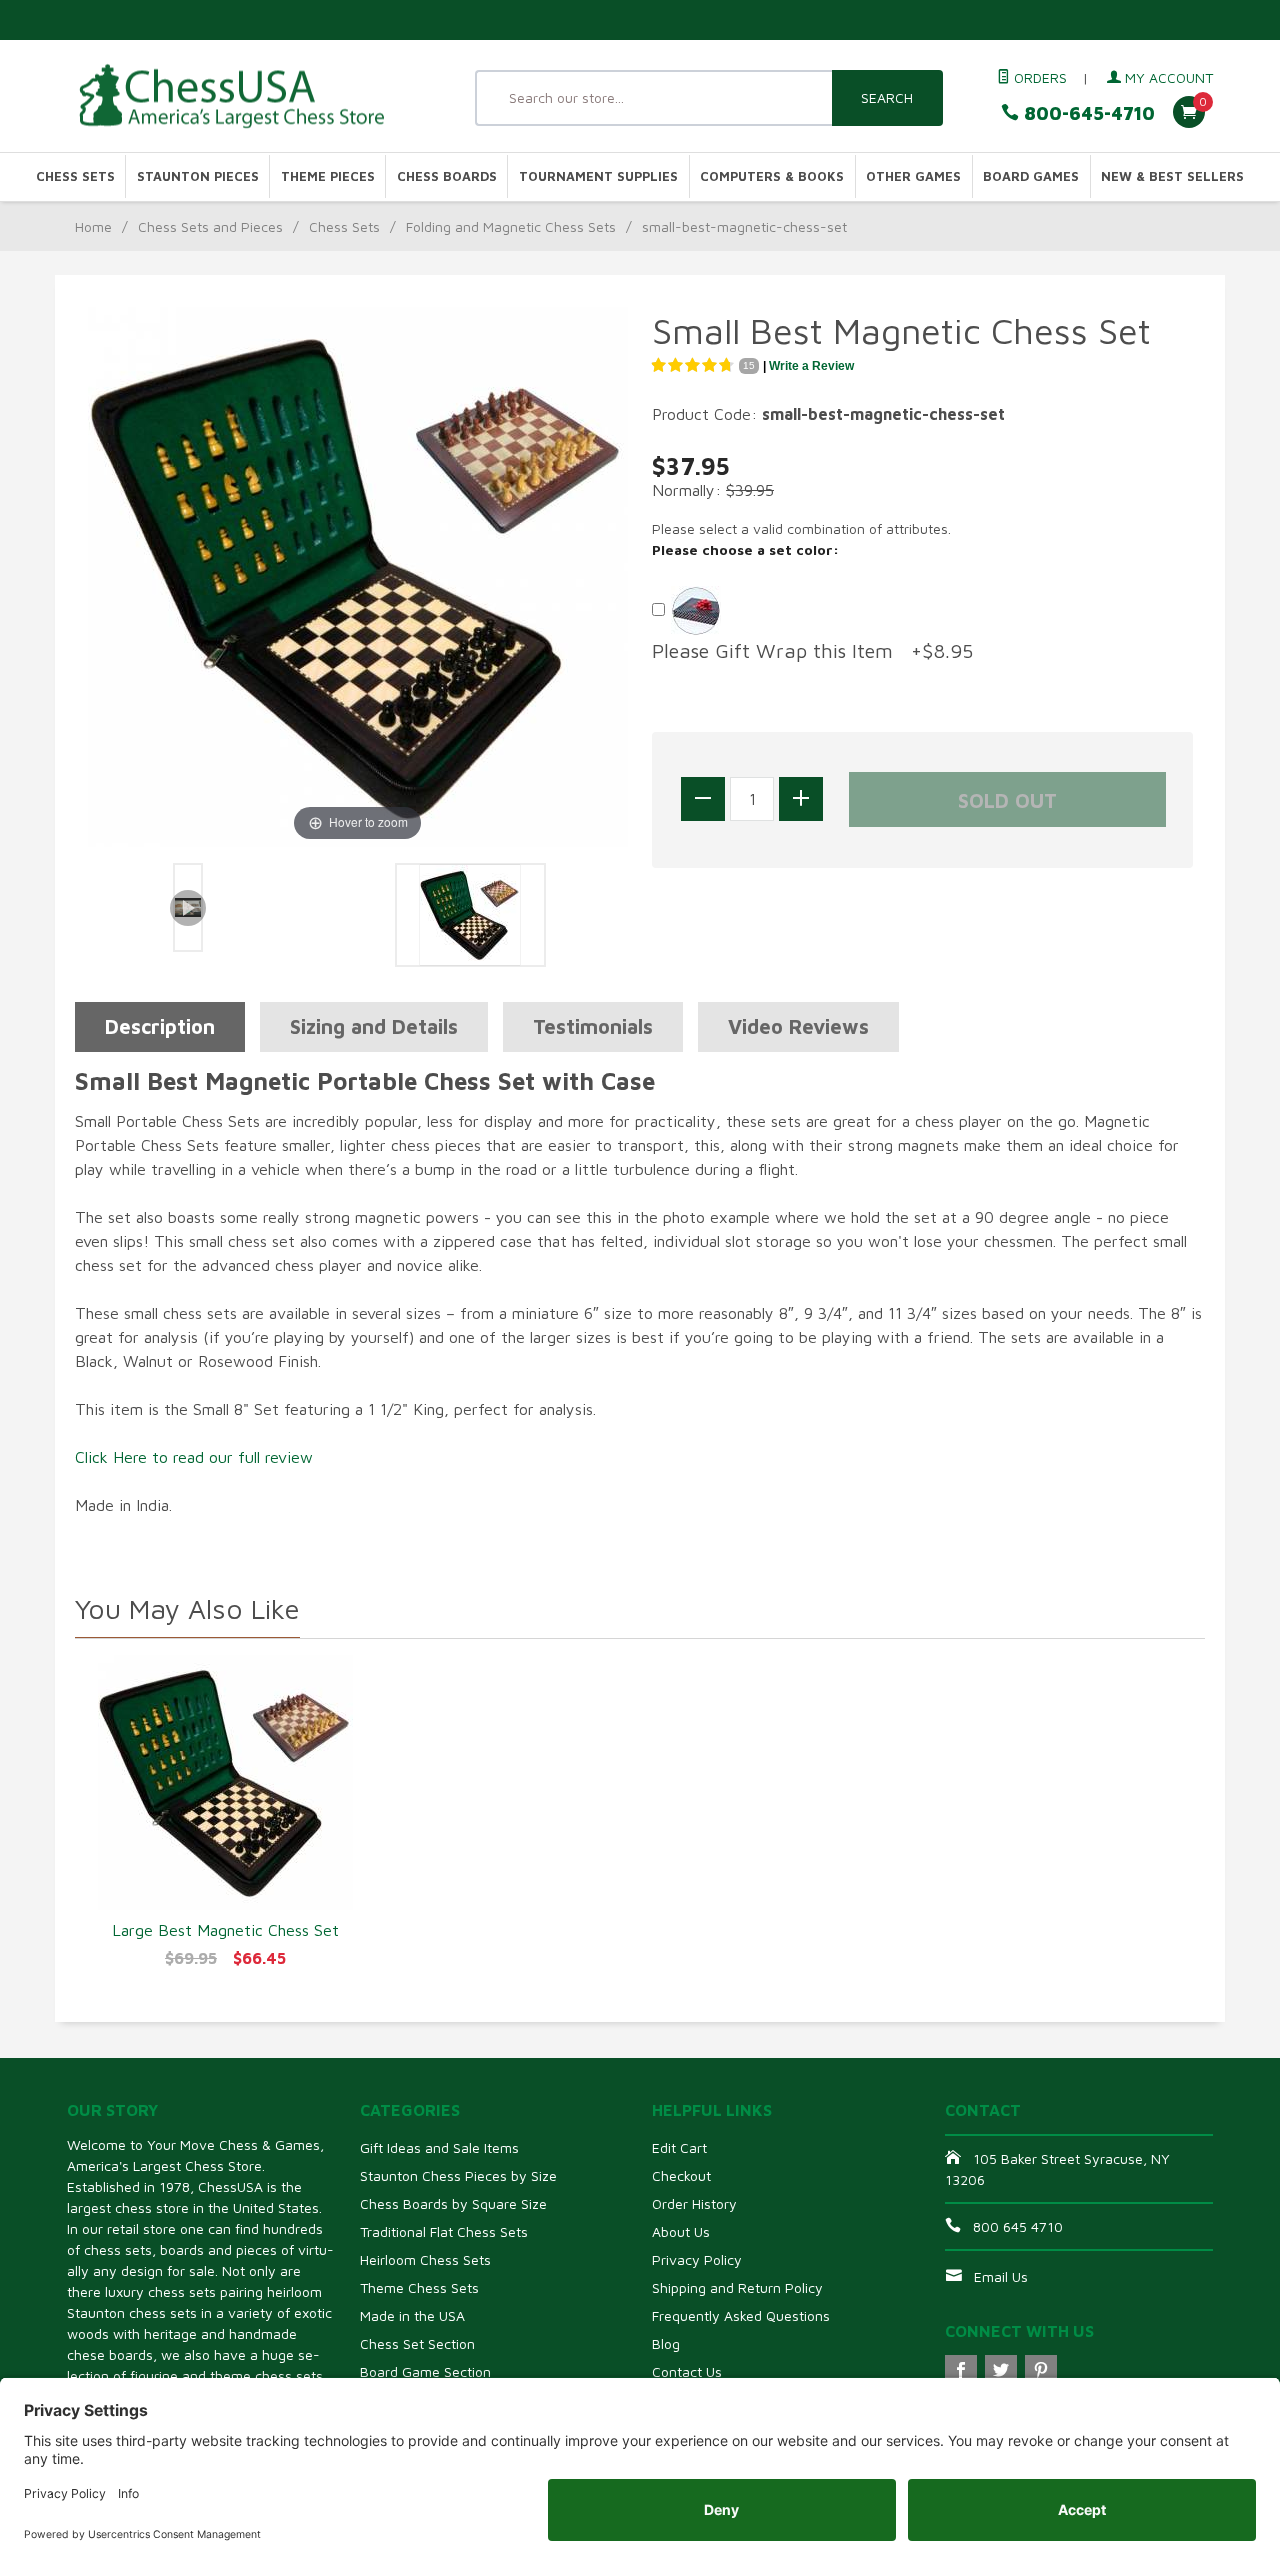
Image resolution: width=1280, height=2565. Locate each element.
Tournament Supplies (598, 176)
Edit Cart (679, 2147)
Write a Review (811, 366)
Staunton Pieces (198, 176)
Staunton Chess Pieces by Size (458, 2175)
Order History (694, 2203)
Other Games (913, 176)
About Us (681, 2231)
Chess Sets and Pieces (210, 226)
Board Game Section (425, 2371)
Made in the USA (412, 2315)
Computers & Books (772, 176)
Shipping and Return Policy (737, 2287)
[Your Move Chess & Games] (250, 96)
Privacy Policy (697, 2259)
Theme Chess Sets (419, 2287)
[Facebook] (961, 2371)
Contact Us (687, 2371)
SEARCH (887, 97)
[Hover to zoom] (358, 575)
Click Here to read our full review (194, 1457)
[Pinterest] (1041, 2371)
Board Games (1031, 176)
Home (93, 226)
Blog (666, 2343)
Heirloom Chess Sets (425, 2259)
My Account (1167, 77)
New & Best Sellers (1172, 176)
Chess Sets (75, 176)
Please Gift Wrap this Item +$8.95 (812, 650)
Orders (1038, 77)
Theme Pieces (328, 176)
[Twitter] (1001, 2371)
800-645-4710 (1087, 113)
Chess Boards (447, 176)
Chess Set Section (417, 2343)
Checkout (681, 2175)
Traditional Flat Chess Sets (444, 2231)
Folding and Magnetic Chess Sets (511, 226)
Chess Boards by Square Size (453, 2203)
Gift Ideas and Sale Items (439, 2147)
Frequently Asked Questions (741, 2315)
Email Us (1001, 2276)
